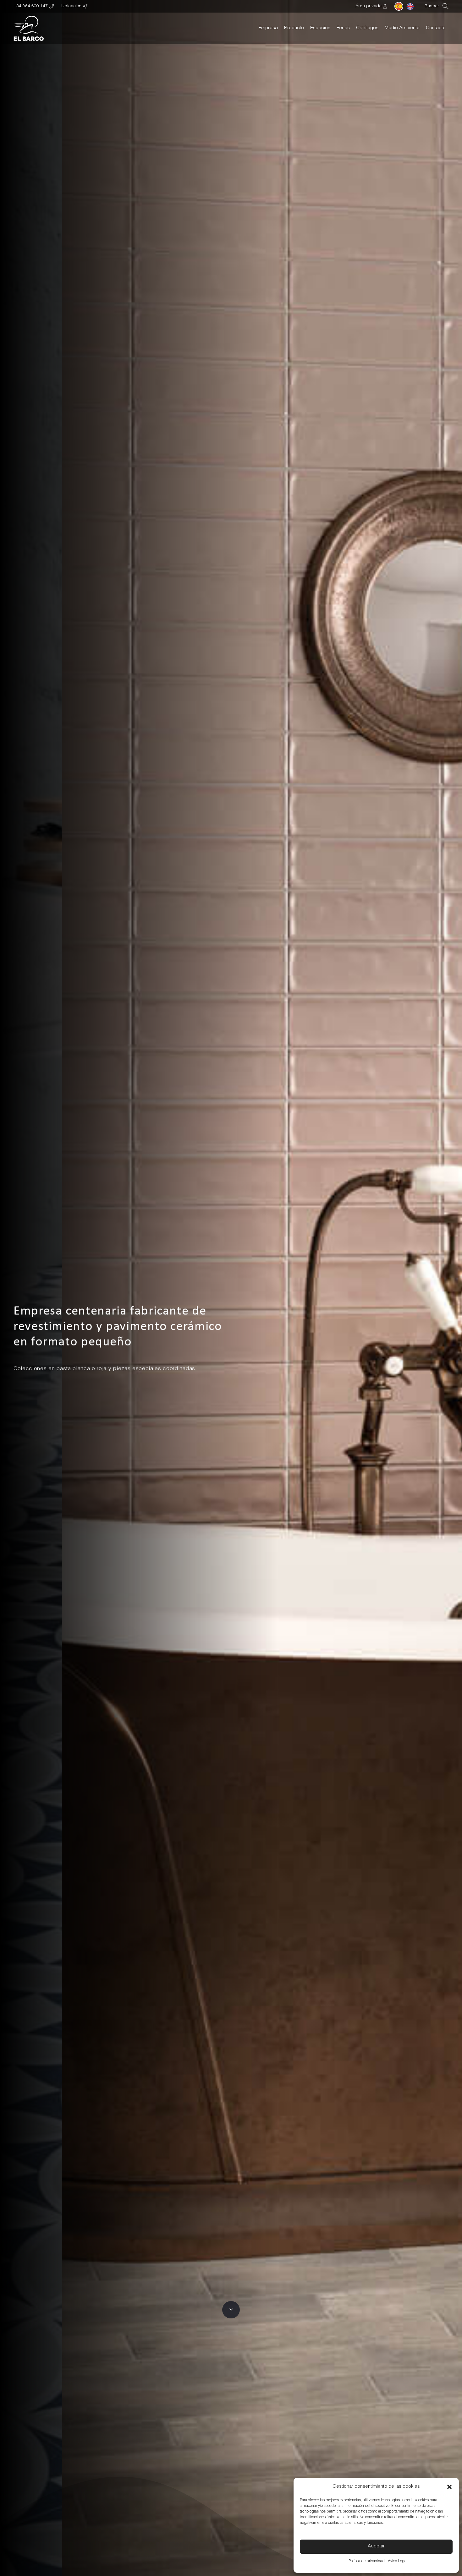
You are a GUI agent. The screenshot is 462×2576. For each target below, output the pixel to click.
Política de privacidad (367, 2561)
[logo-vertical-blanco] (29, 28)
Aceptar (376, 2546)
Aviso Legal (398, 2561)
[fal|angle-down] (231, 2310)
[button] (449, 2487)
